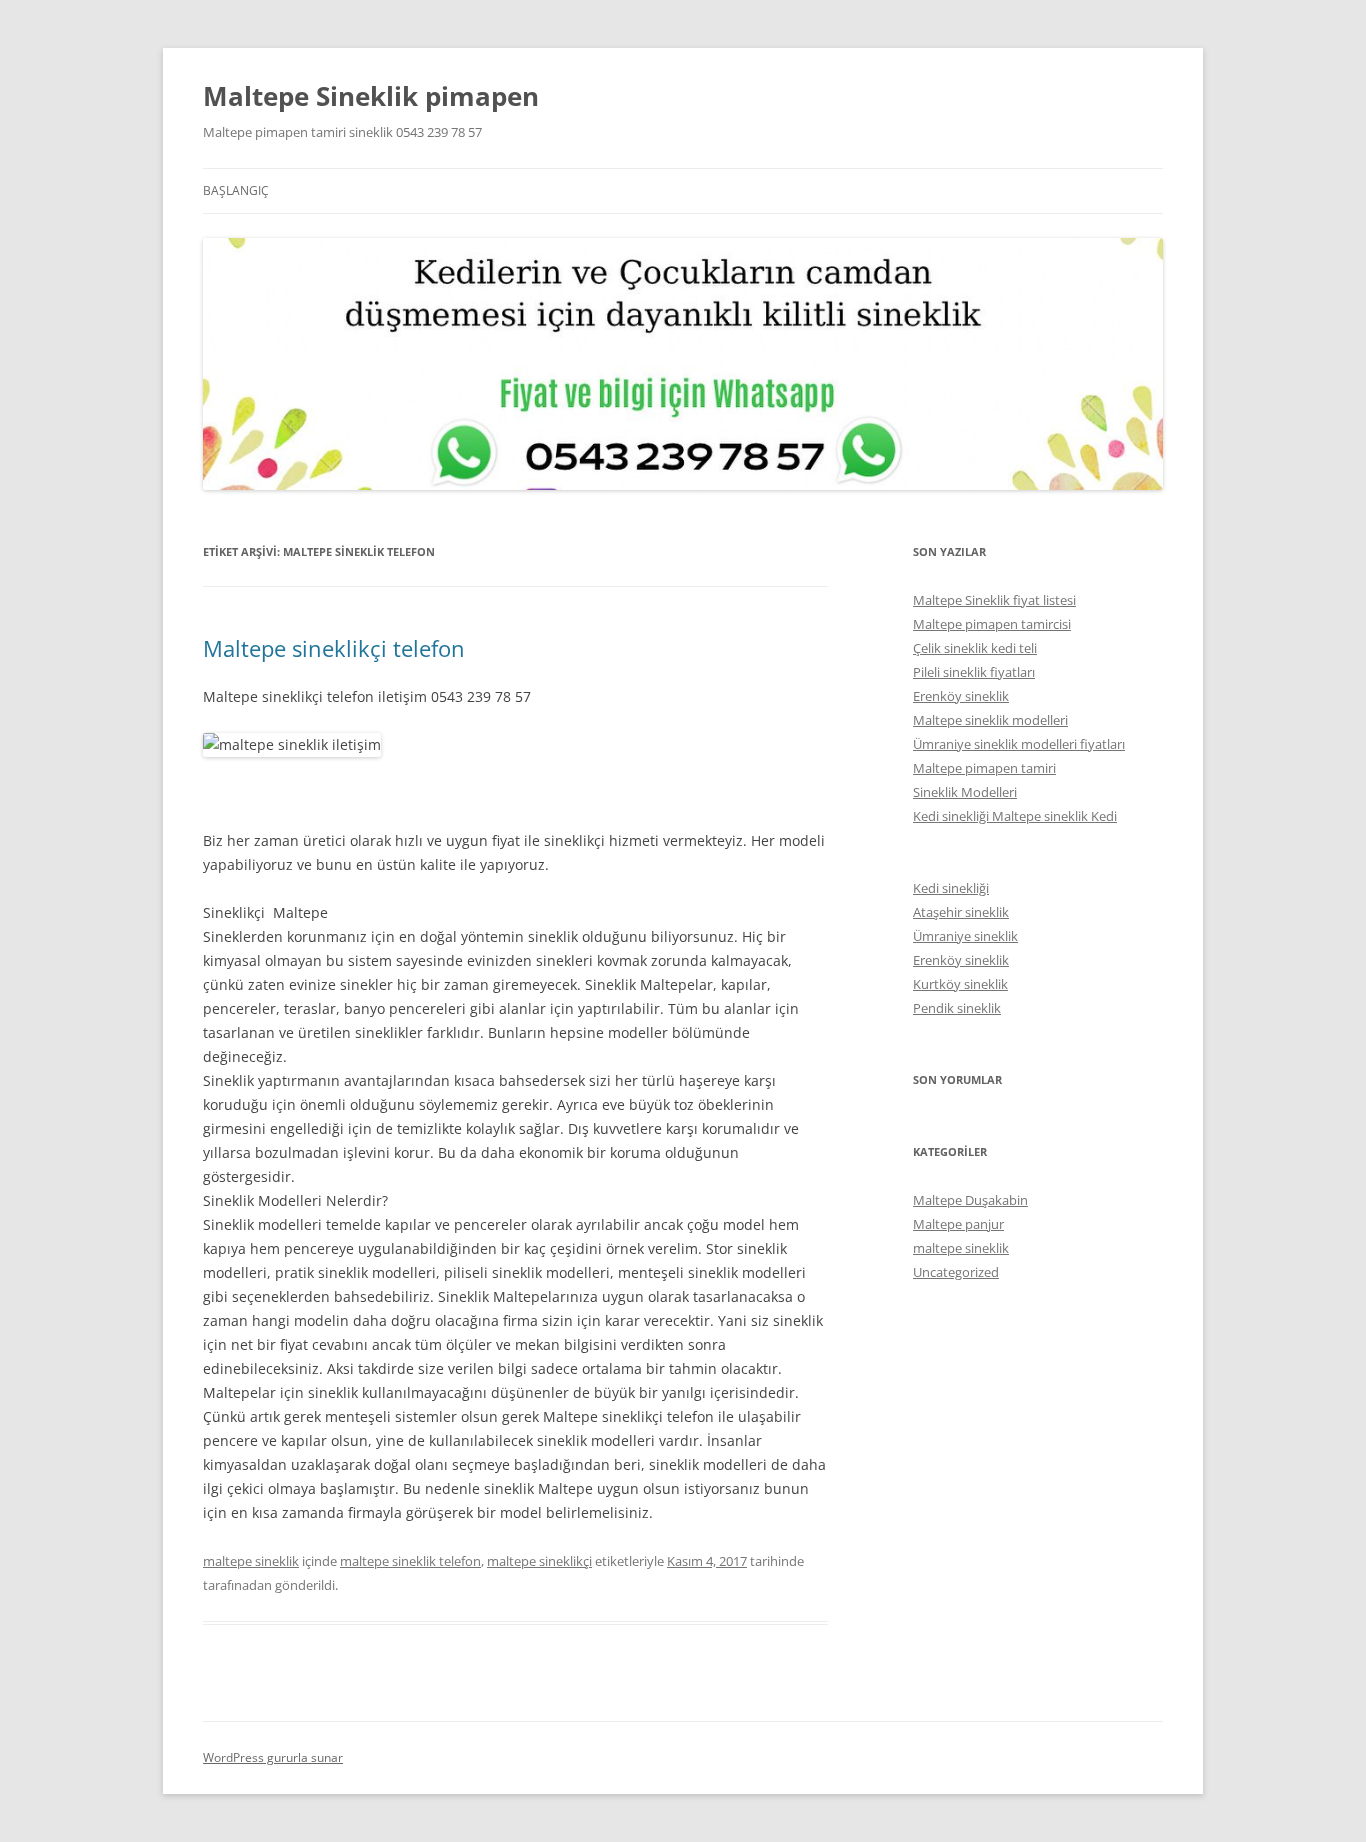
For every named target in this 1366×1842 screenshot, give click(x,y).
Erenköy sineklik (961, 696)
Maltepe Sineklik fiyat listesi (994, 600)
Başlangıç (236, 190)
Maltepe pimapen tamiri (984, 768)
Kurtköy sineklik (960, 984)
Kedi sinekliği (951, 888)
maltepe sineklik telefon (410, 1561)
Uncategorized (956, 1272)
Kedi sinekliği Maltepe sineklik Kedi (1015, 816)
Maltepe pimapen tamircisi (992, 624)
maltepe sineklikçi (539, 1561)
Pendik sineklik (957, 1008)
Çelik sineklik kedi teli (975, 648)
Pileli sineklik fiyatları (974, 672)
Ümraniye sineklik (965, 936)
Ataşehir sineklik (961, 912)
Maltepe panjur (958, 1224)
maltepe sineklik (251, 1561)
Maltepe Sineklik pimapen (371, 96)
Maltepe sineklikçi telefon (334, 648)
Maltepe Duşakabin (970, 1200)
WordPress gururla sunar (273, 1757)
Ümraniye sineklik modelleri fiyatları (1019, 744)
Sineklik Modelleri (965, 792)
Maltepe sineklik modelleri (990, 720)
